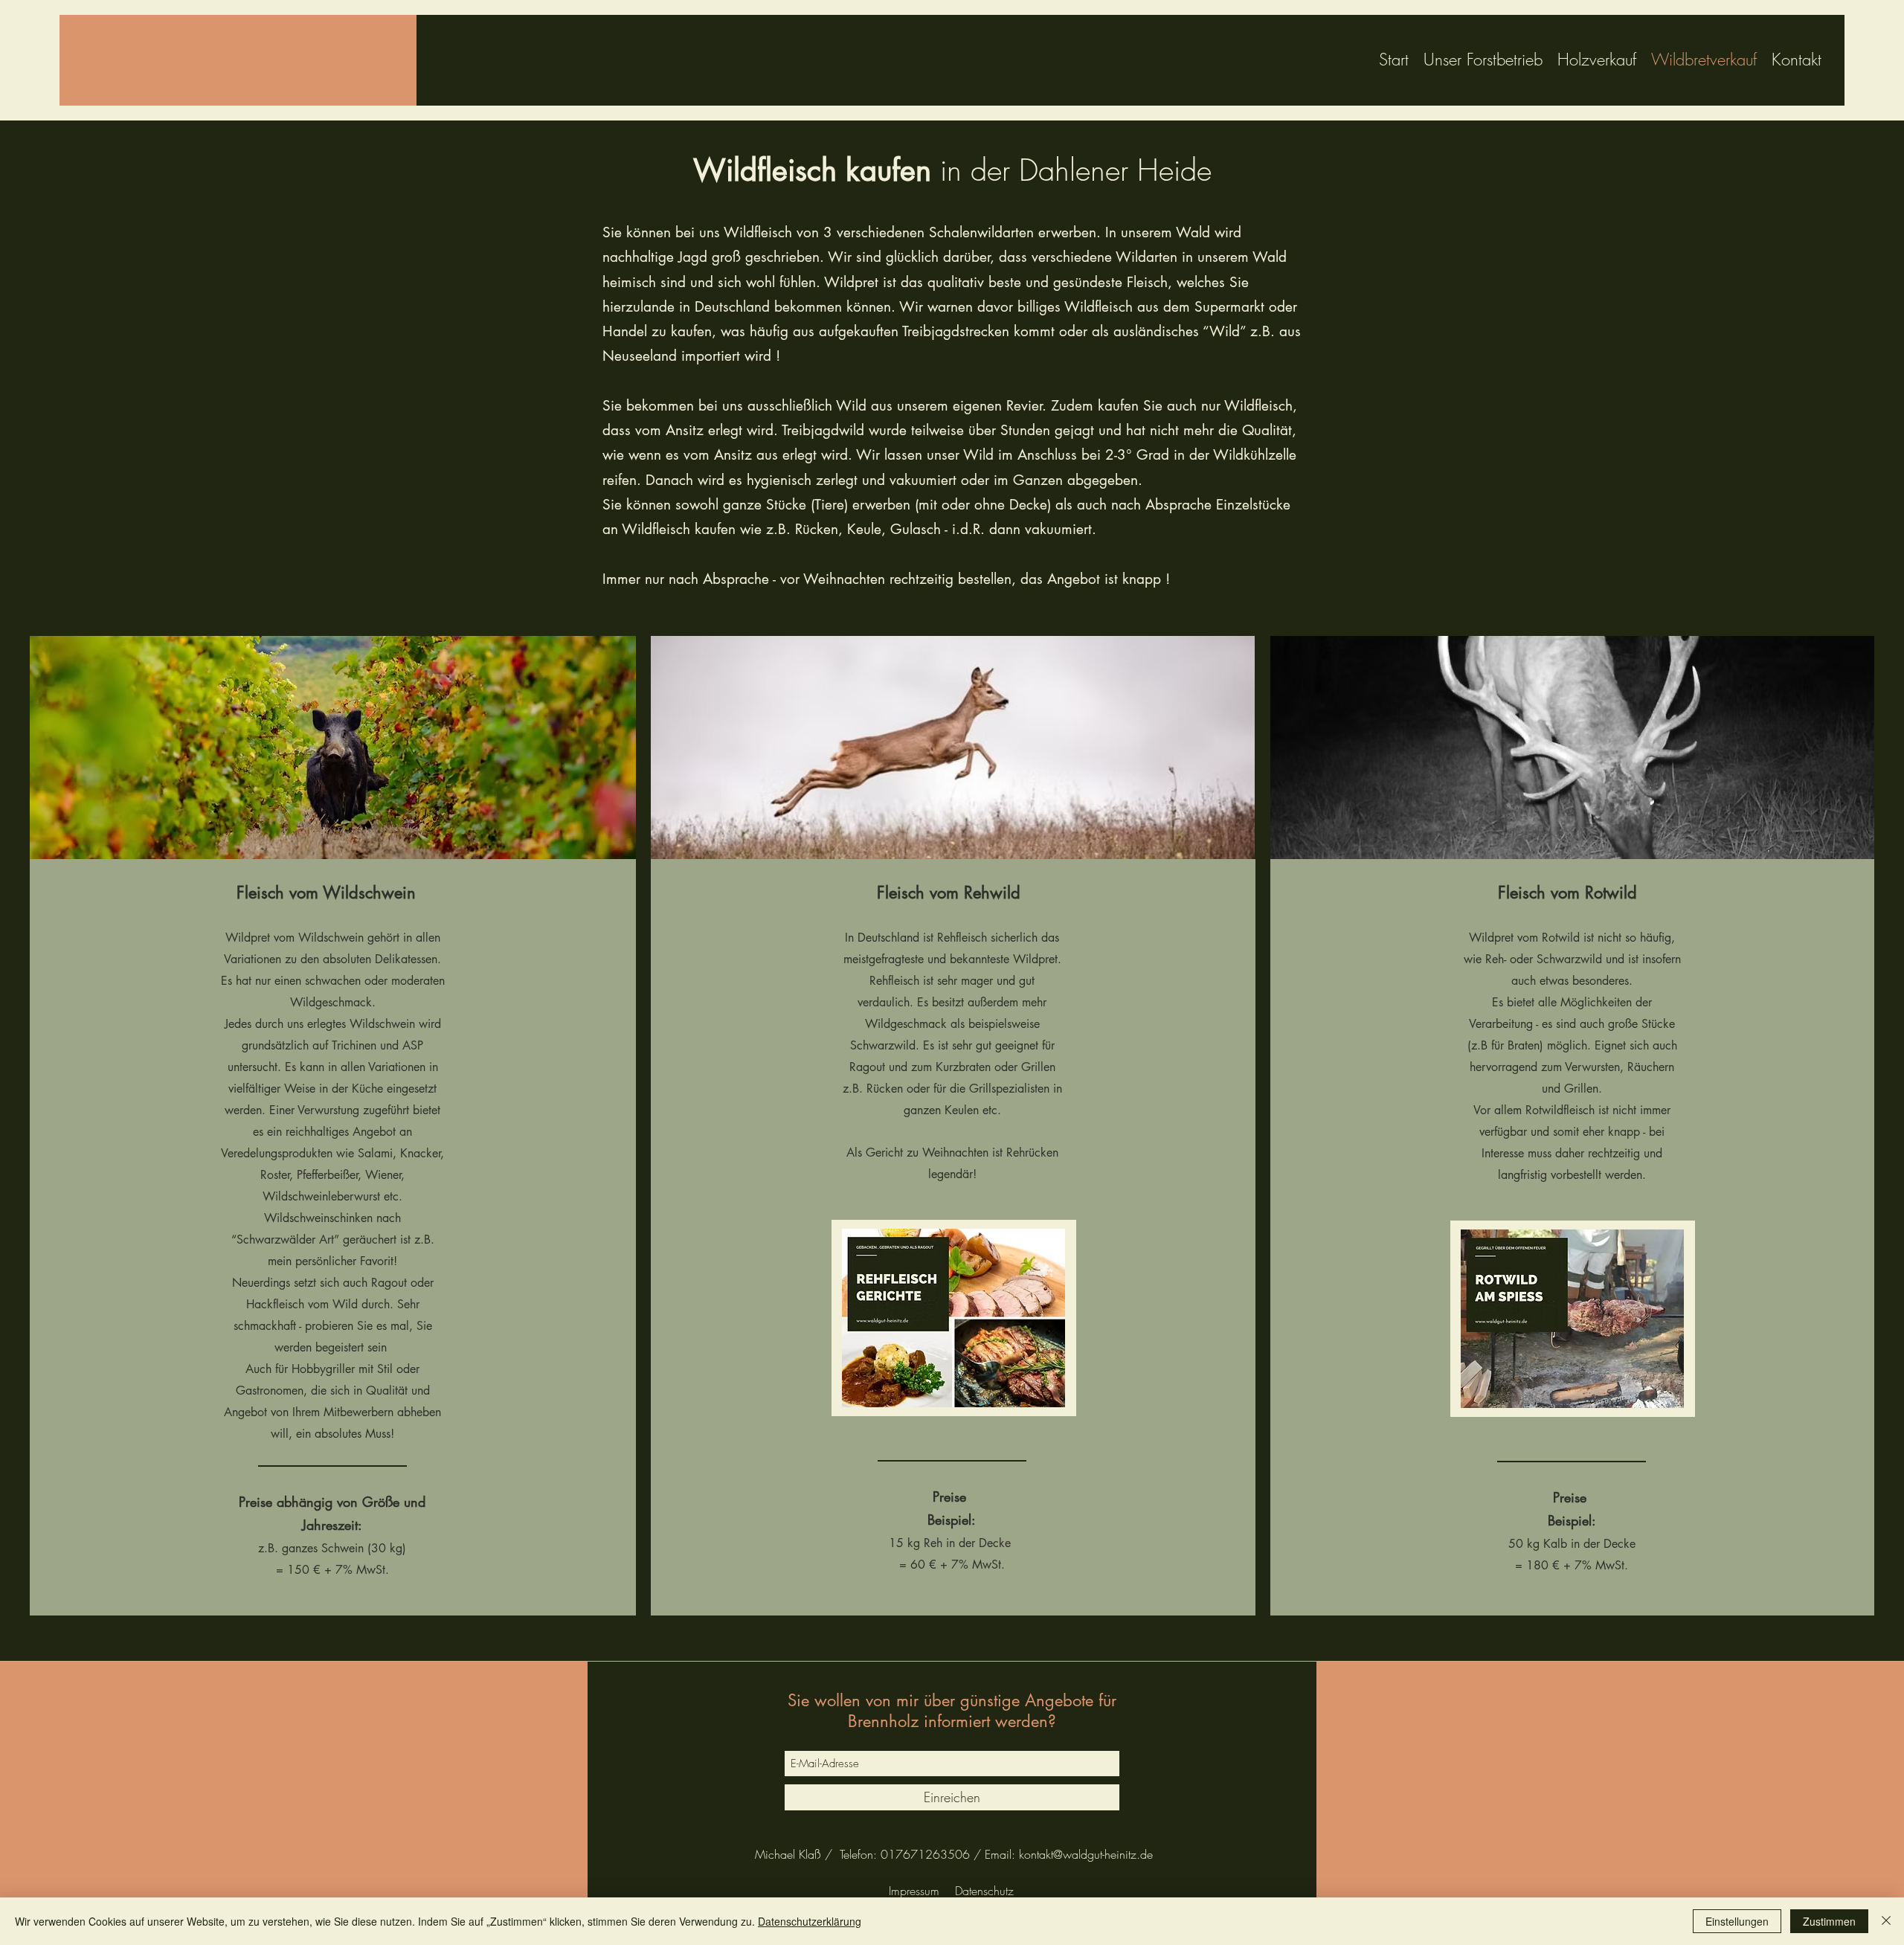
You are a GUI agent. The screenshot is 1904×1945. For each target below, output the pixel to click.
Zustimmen (1829, 1921)
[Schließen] (1886, 1921)
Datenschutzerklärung (810, 1921)
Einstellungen (1737, 1921)
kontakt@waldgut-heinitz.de (1086, 1854)
